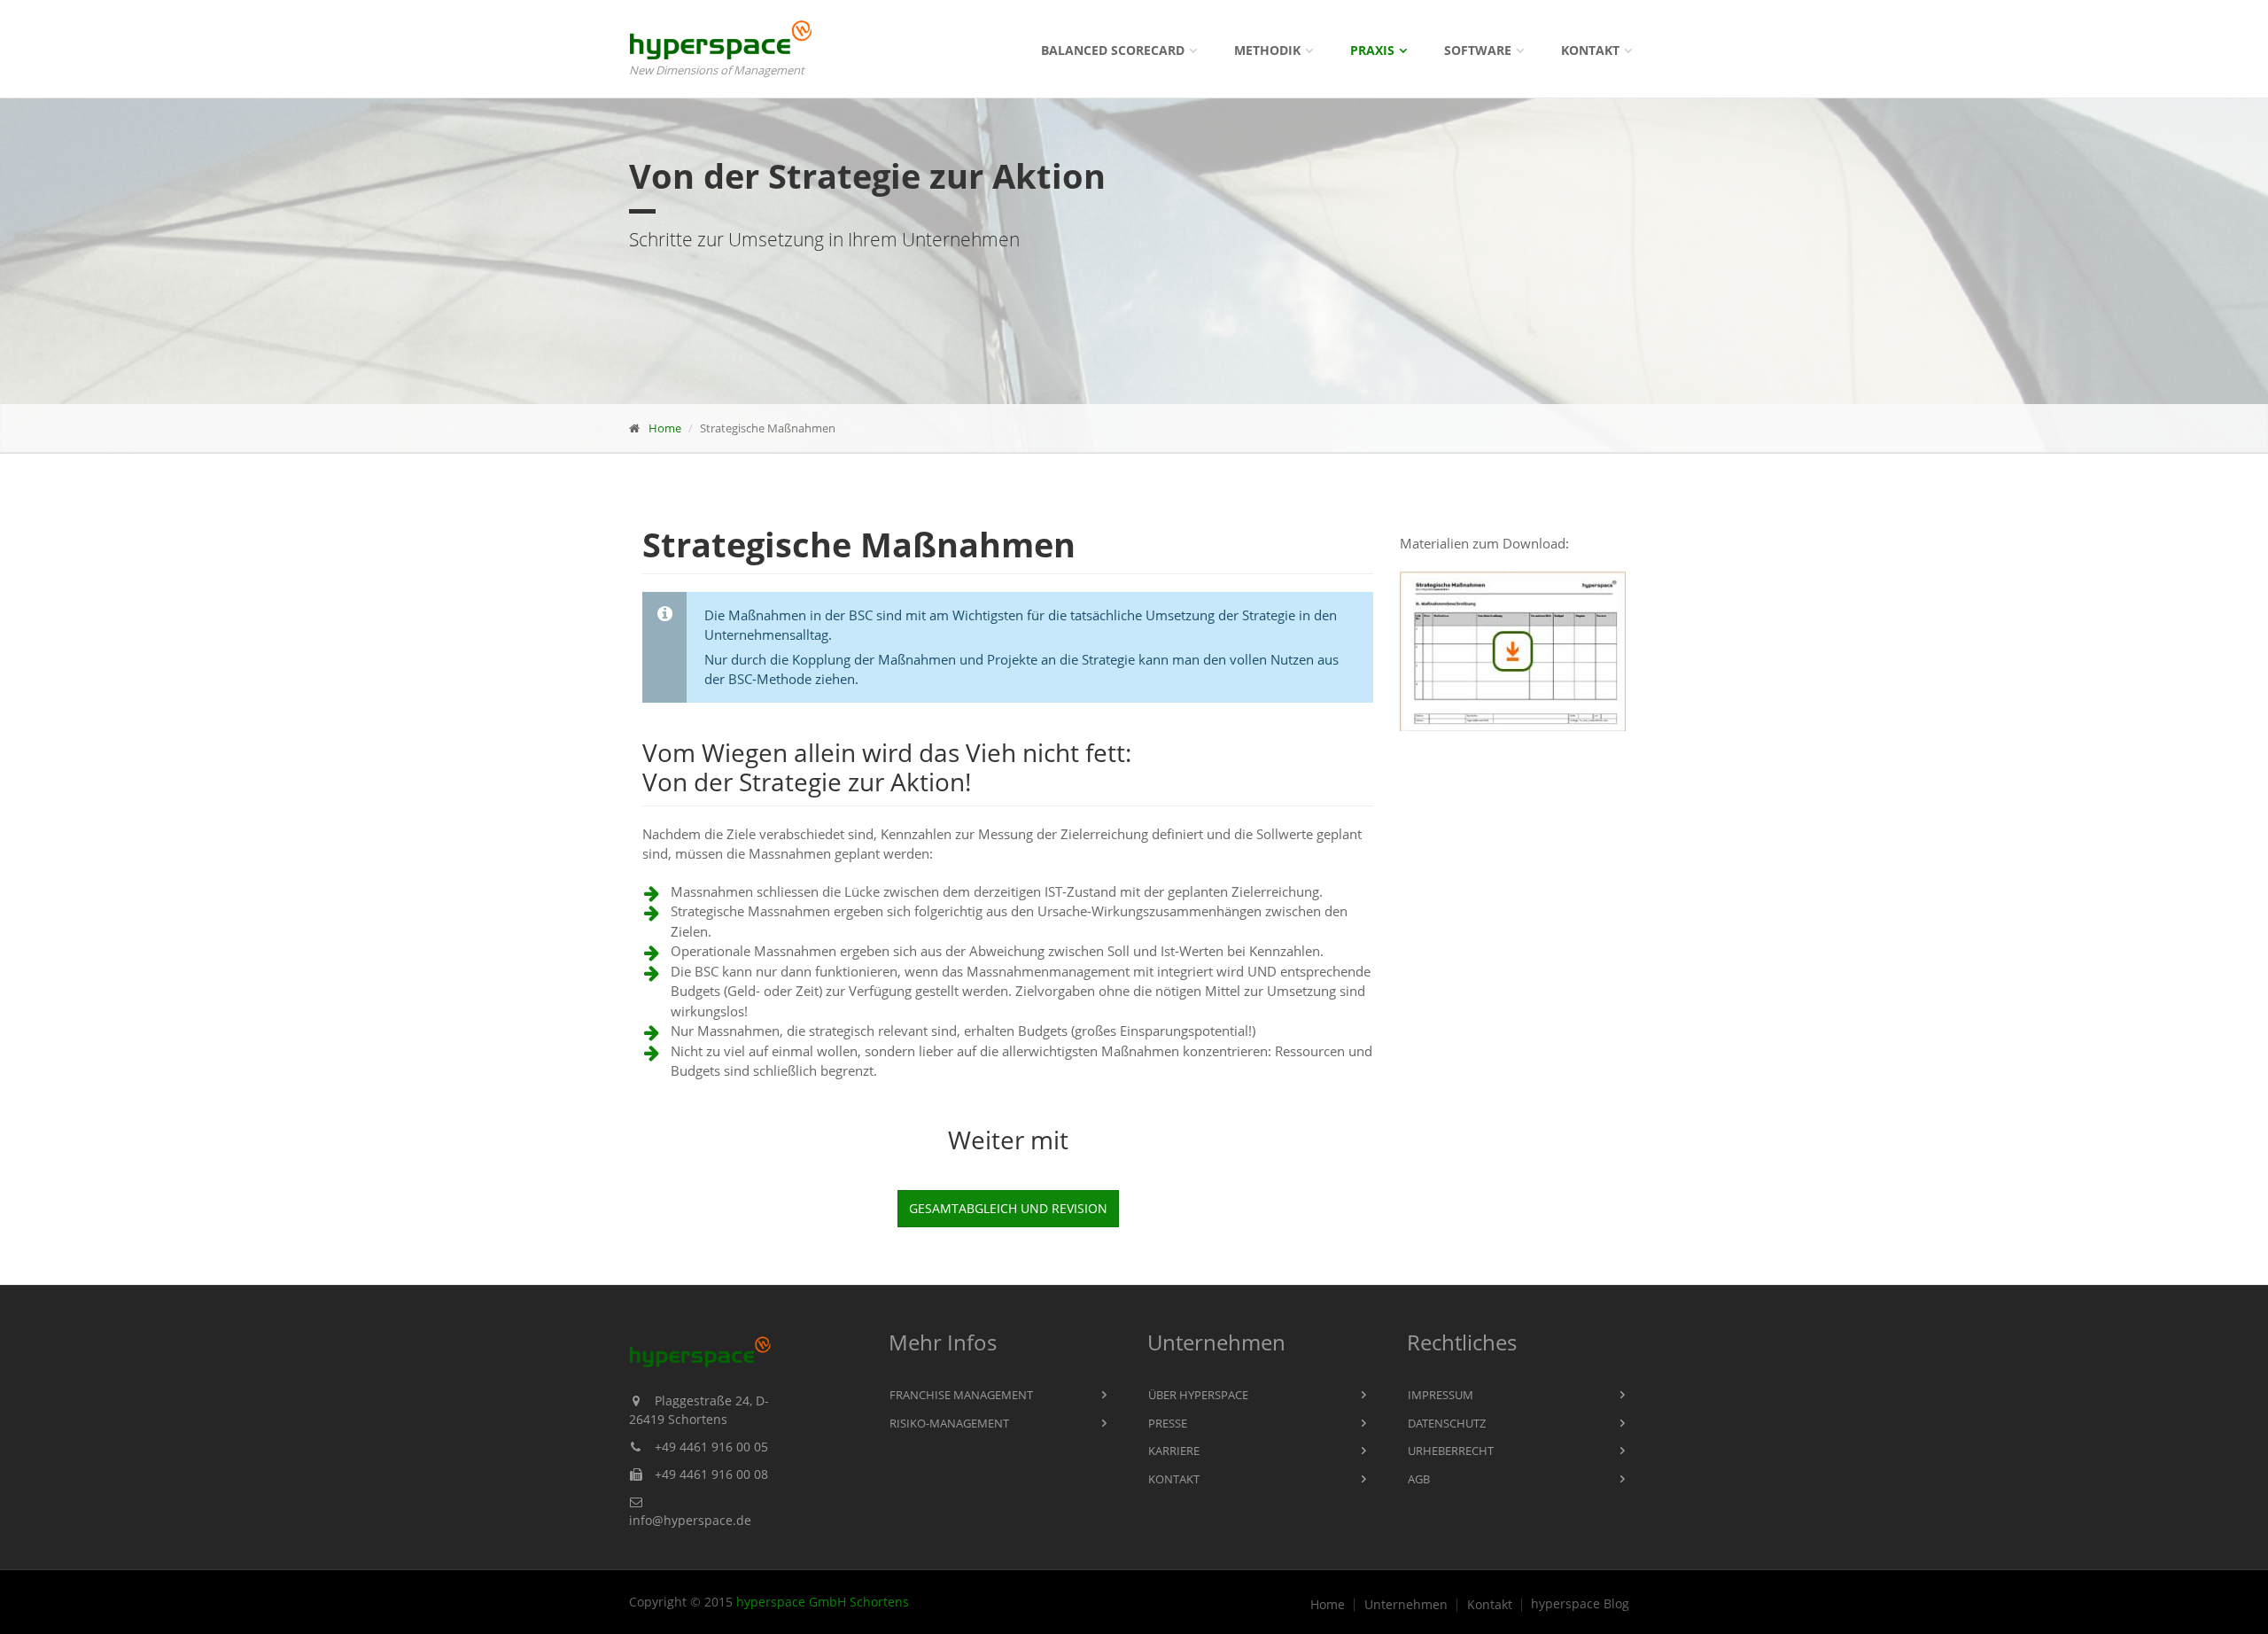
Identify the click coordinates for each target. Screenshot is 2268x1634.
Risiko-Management (949, 1423)
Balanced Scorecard (1113, 50)
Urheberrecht (1451, 1451)
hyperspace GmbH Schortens (823, 1602)
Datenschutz (1447, 1423)
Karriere (1174, 1451)
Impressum (1441, 1395)
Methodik (1267, 50)
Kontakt (1590, 50)
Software (1478, 50)
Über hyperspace (1198, 1395)
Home (665, 428)
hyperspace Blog (1580, 1604)
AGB (1419, 1479)
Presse (1168, 1423)
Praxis (1372, 50)
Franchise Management (961, 1395)
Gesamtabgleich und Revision (1008, 1208)
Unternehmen (1406, 1605)
